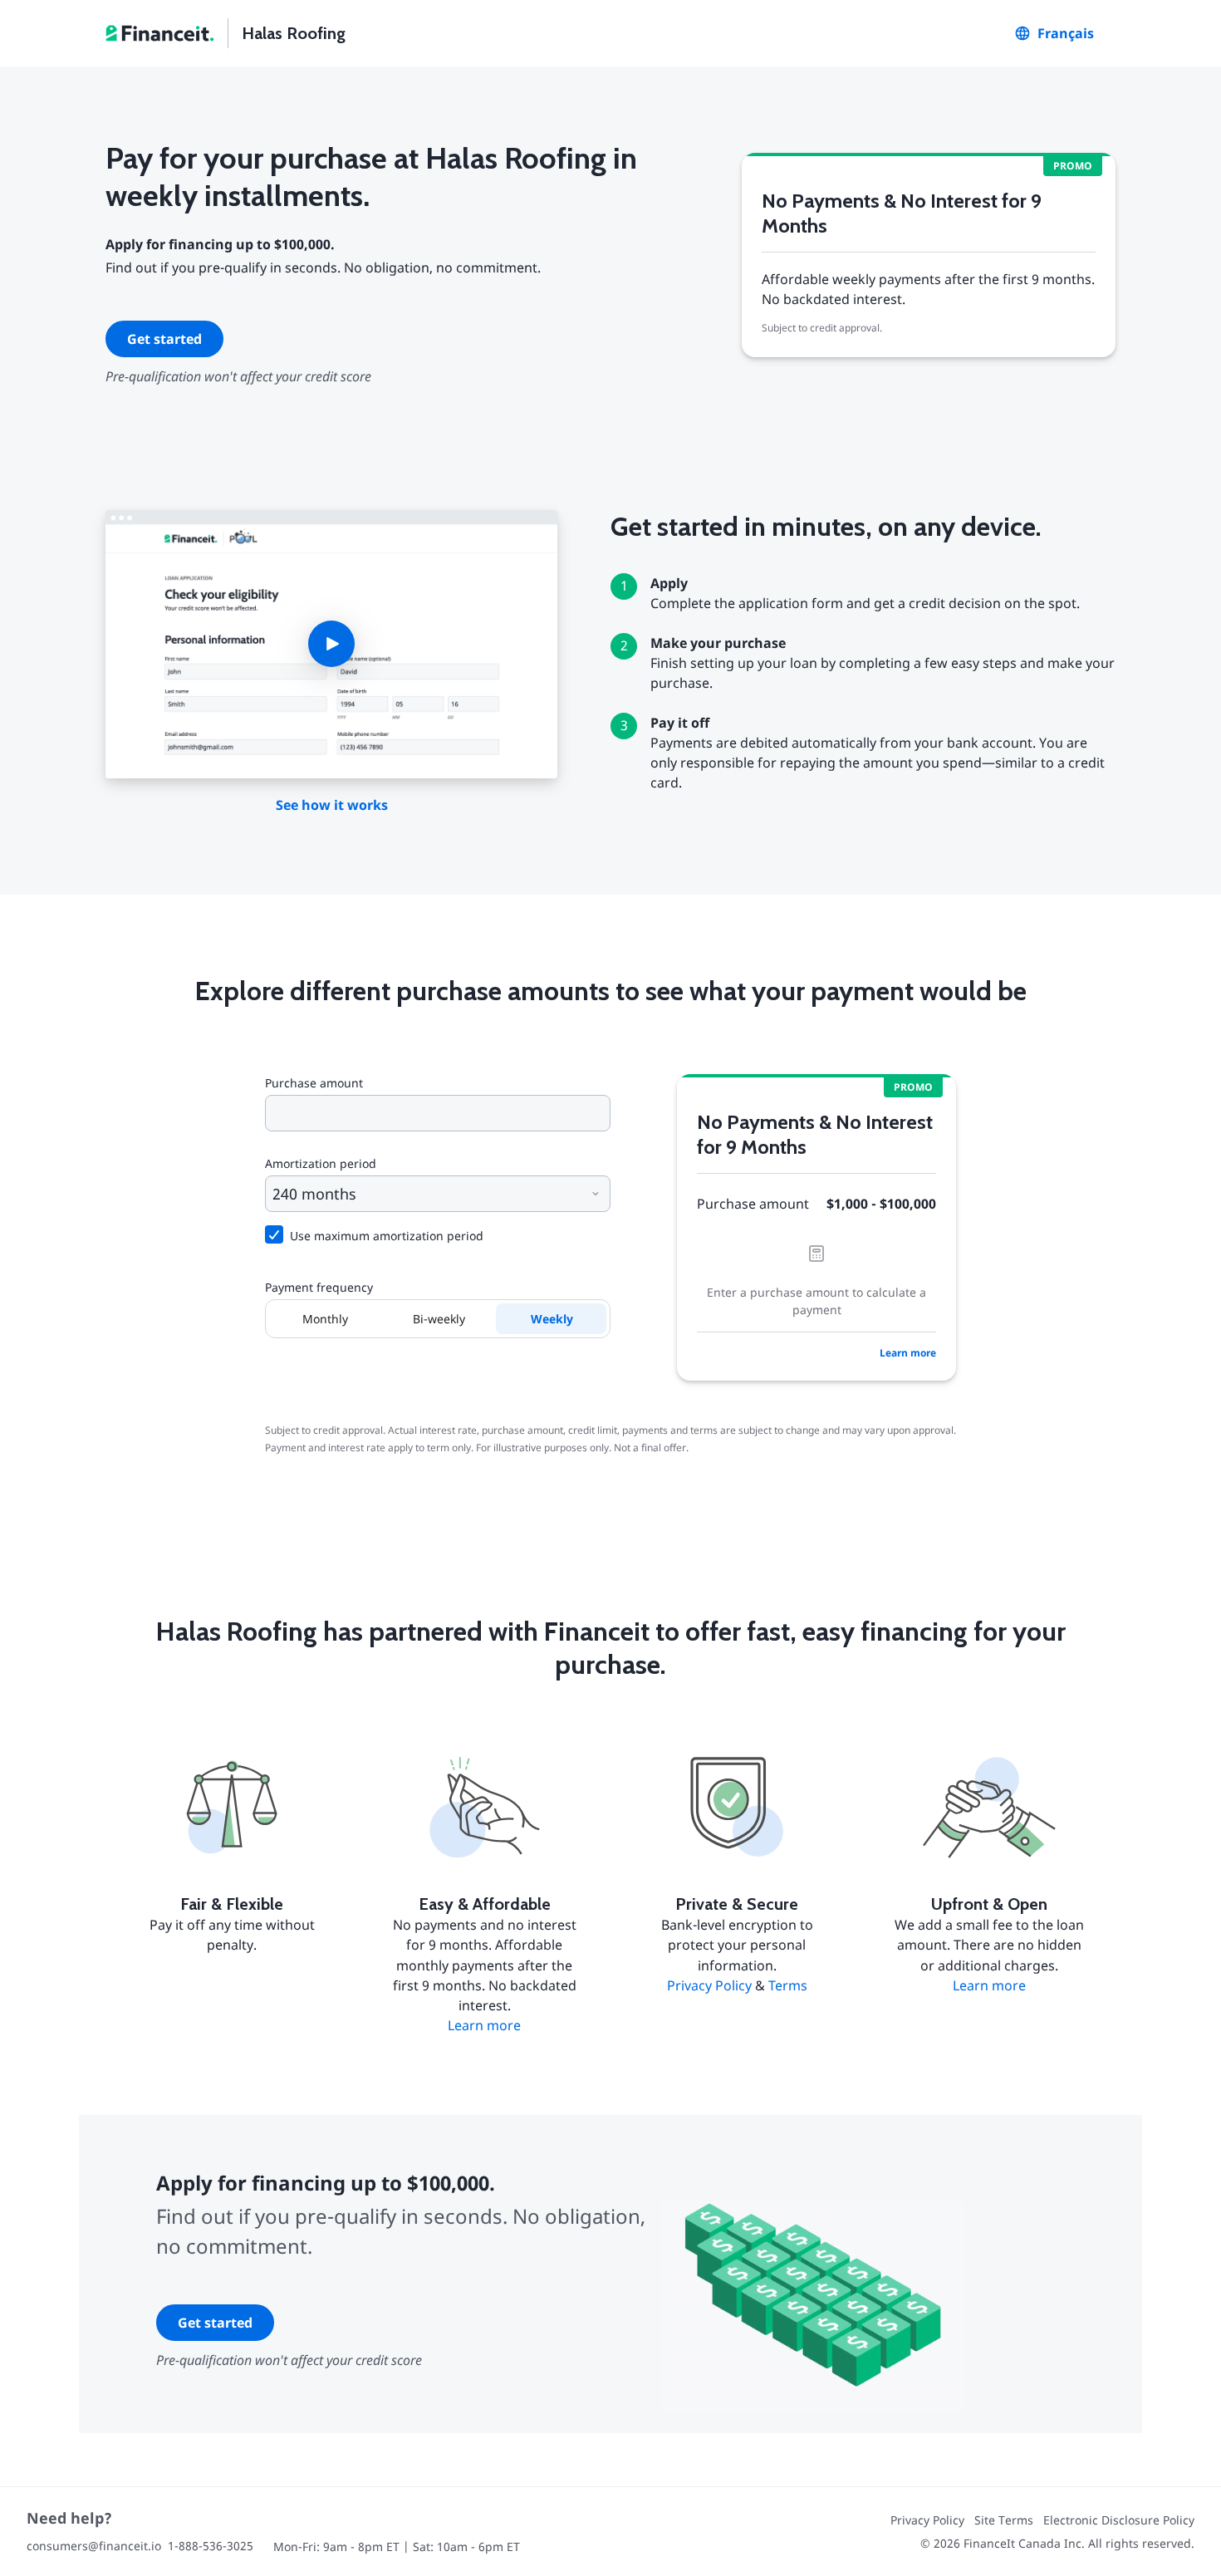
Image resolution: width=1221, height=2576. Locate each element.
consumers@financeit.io (94, 2546)
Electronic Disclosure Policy (1119, 2520)
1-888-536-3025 (211, 2546)
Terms (788, 1985)
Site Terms (1004, 2520)
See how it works (332, 805)
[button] (331, 645)
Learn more (908, 1353)
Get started (164, 339)
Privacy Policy (709, 1985)
